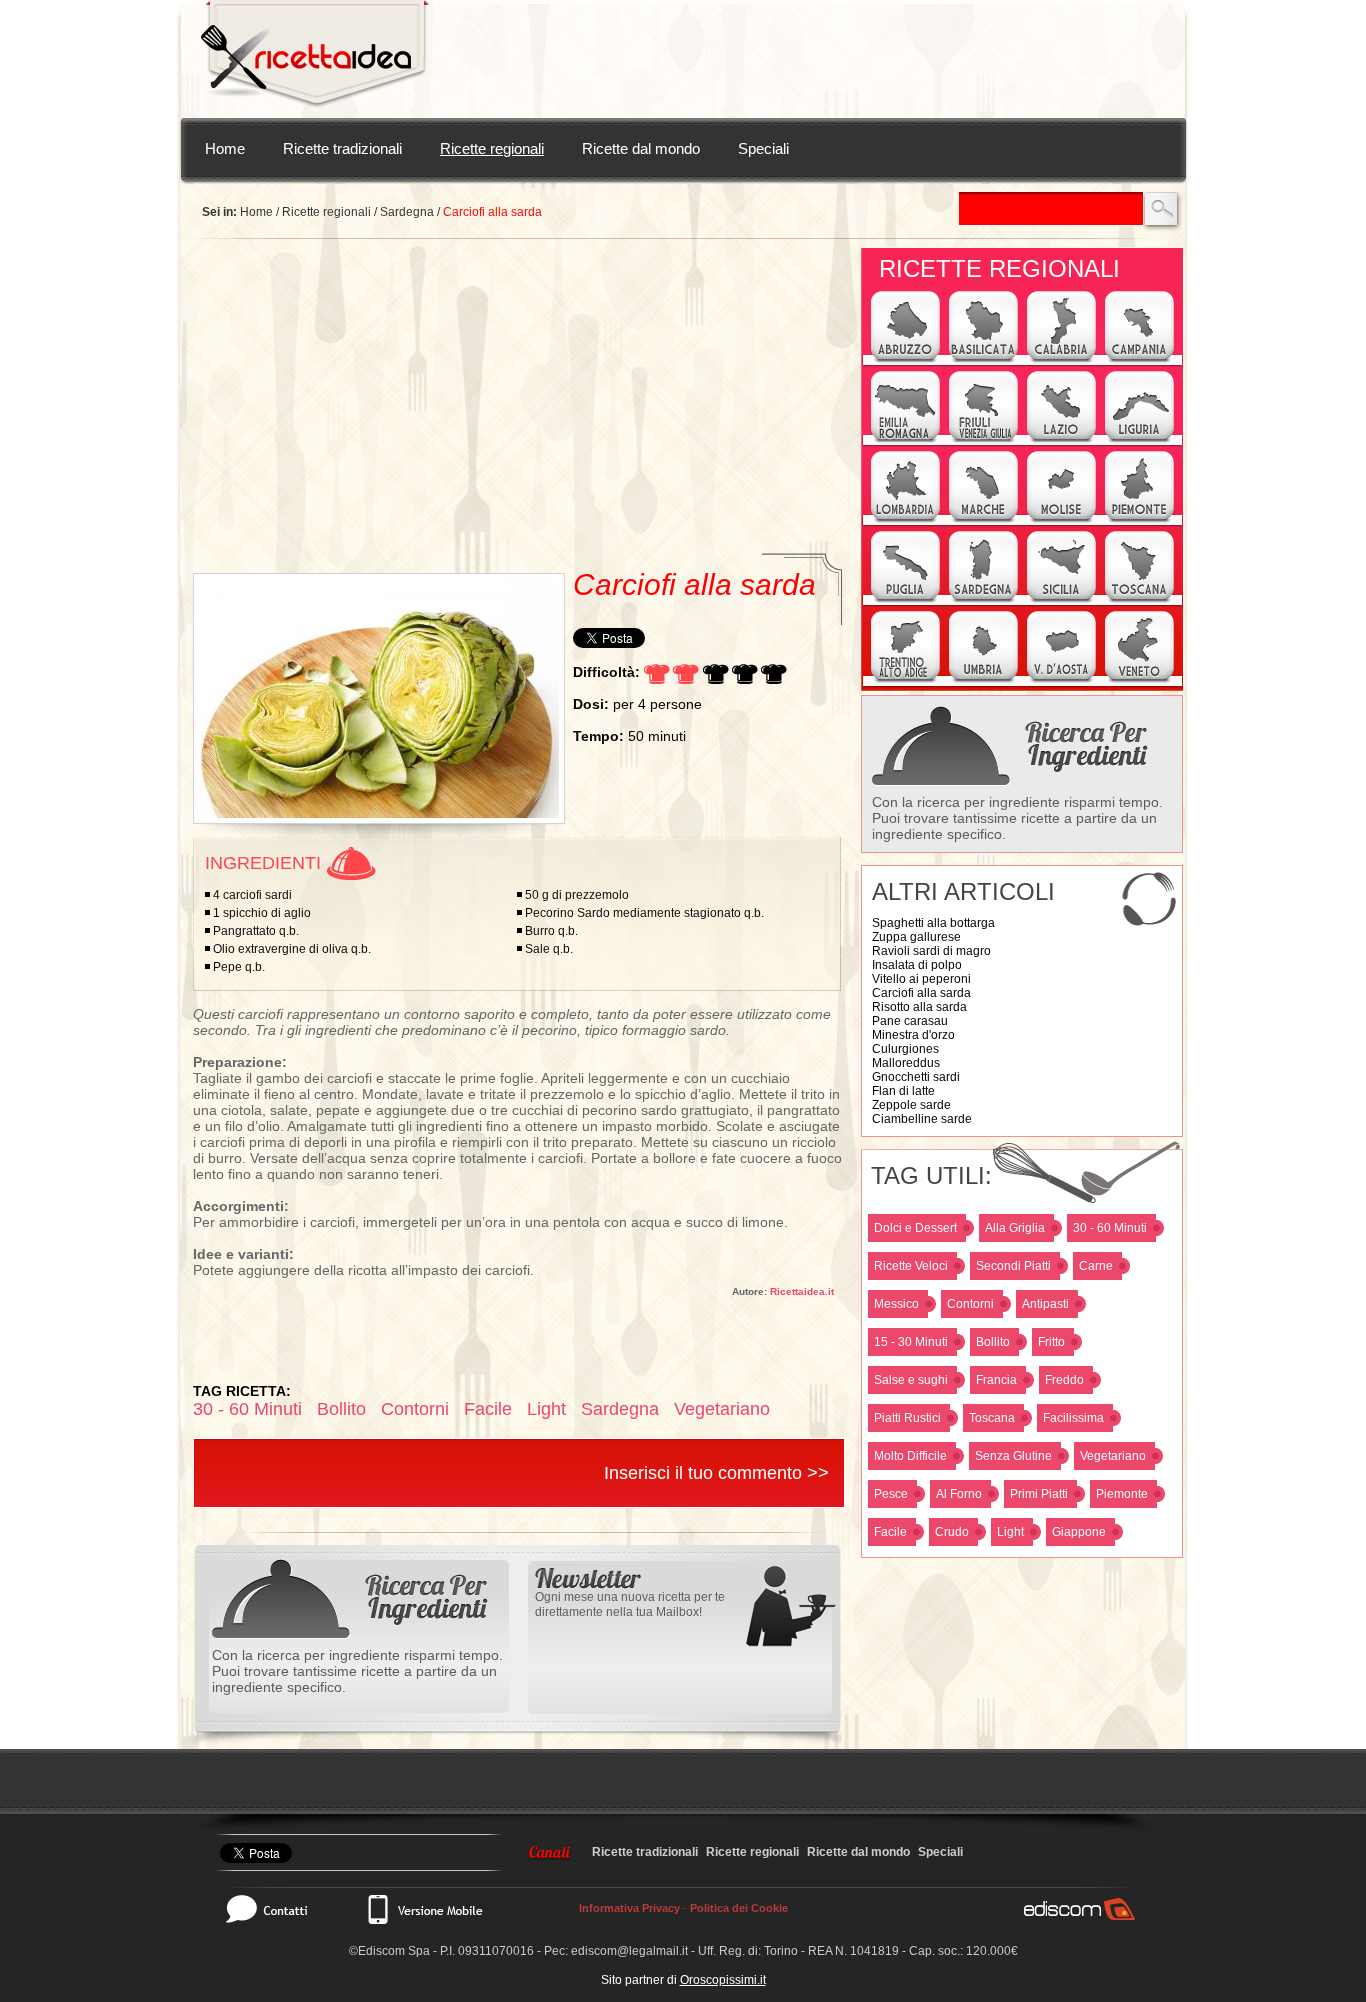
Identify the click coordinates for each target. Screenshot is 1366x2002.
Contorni (970, 1304)
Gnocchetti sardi (916, 1077)
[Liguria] (1139, 440)
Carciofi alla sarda (921, 993)
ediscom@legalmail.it (629, 1951)
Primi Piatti (1039, 1494)
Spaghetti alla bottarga (933, 923)
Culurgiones (905, 1049)
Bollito (993, 1342)
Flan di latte (903, 1091)
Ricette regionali (492, 148)
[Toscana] (1139, 600)
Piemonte (1122, 1494)
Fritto (1051, 1342)
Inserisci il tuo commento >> (716, 1473)
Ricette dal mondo (641, 148)
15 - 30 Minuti (911, 1342)
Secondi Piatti (1013, 1266)
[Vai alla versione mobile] (424, 1909)
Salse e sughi (911, 1380)
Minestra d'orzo (913, 1035)
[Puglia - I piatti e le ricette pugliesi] (905, 600)
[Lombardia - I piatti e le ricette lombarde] (905, 520)
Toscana (992, 1418)
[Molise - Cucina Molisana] (1061, 520)
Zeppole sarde (911, 1105)
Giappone (1079, 1532)
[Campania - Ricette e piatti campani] (1139, 360)
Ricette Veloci (911, 1266)
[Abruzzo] (905, 360)
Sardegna (407, 212)
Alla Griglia (1015, 1228)
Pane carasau (910, 1021)
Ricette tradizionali (342, 148)
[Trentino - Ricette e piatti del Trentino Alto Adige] (905, 680)
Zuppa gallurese (916, 937)
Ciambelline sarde (922, 1119)
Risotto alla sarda (919, 1007)
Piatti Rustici (907, 1418)
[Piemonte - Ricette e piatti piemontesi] (1139, 520)
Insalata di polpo (917, 965)
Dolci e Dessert (915, 1228)
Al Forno (959, 1494)
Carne (1096, 1266)
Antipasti (1045, 1304)
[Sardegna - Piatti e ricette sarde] (983, 600)
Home (225, 148)
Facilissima (1073, 1418)
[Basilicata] (983, 360)
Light (1010, 1532)
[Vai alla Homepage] (315, 59)
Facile (890, 1532)
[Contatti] (277, 1909)
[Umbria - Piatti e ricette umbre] (983, 680)
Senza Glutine (1013, 1456)
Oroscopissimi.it (723, 1980)
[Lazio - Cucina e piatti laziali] (1061, 440)
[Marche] (983, 520)
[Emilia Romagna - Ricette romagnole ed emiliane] (905, 440)
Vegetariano (1113, 1456)
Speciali (763, 148)
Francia (996, 1380)
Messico (896, 1304)
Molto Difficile (910, 1456)
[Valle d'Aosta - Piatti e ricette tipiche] (1061, 680)
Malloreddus (906, 1063)
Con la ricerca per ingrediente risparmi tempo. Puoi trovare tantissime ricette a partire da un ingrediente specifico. (1017, 818)
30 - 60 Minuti (1110, 1228)
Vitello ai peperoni (921, 979)
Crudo (952, 1532)
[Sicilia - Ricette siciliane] (1061, 600)
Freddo (1064, 1380)
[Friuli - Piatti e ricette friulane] (983, 440)
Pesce (891, 1494)
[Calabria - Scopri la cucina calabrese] (1061, 360)
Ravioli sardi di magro (931, 951)
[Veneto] (1139, 680)
